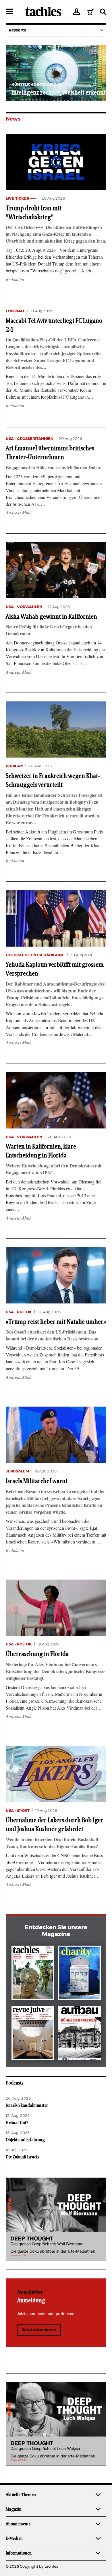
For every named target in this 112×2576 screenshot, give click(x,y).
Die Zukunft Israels (22, 2157)
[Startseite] (43, 11)
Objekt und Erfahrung (25, 2140)
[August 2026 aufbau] (79, 2034)
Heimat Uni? (17, 2123)
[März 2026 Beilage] (79, 1974)
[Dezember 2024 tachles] (33, 1974)
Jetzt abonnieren (39, 2330)
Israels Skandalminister (27, 2105)
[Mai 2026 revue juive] (33, 2034)
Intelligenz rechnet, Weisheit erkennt (59, 93)
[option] (56, 73)
